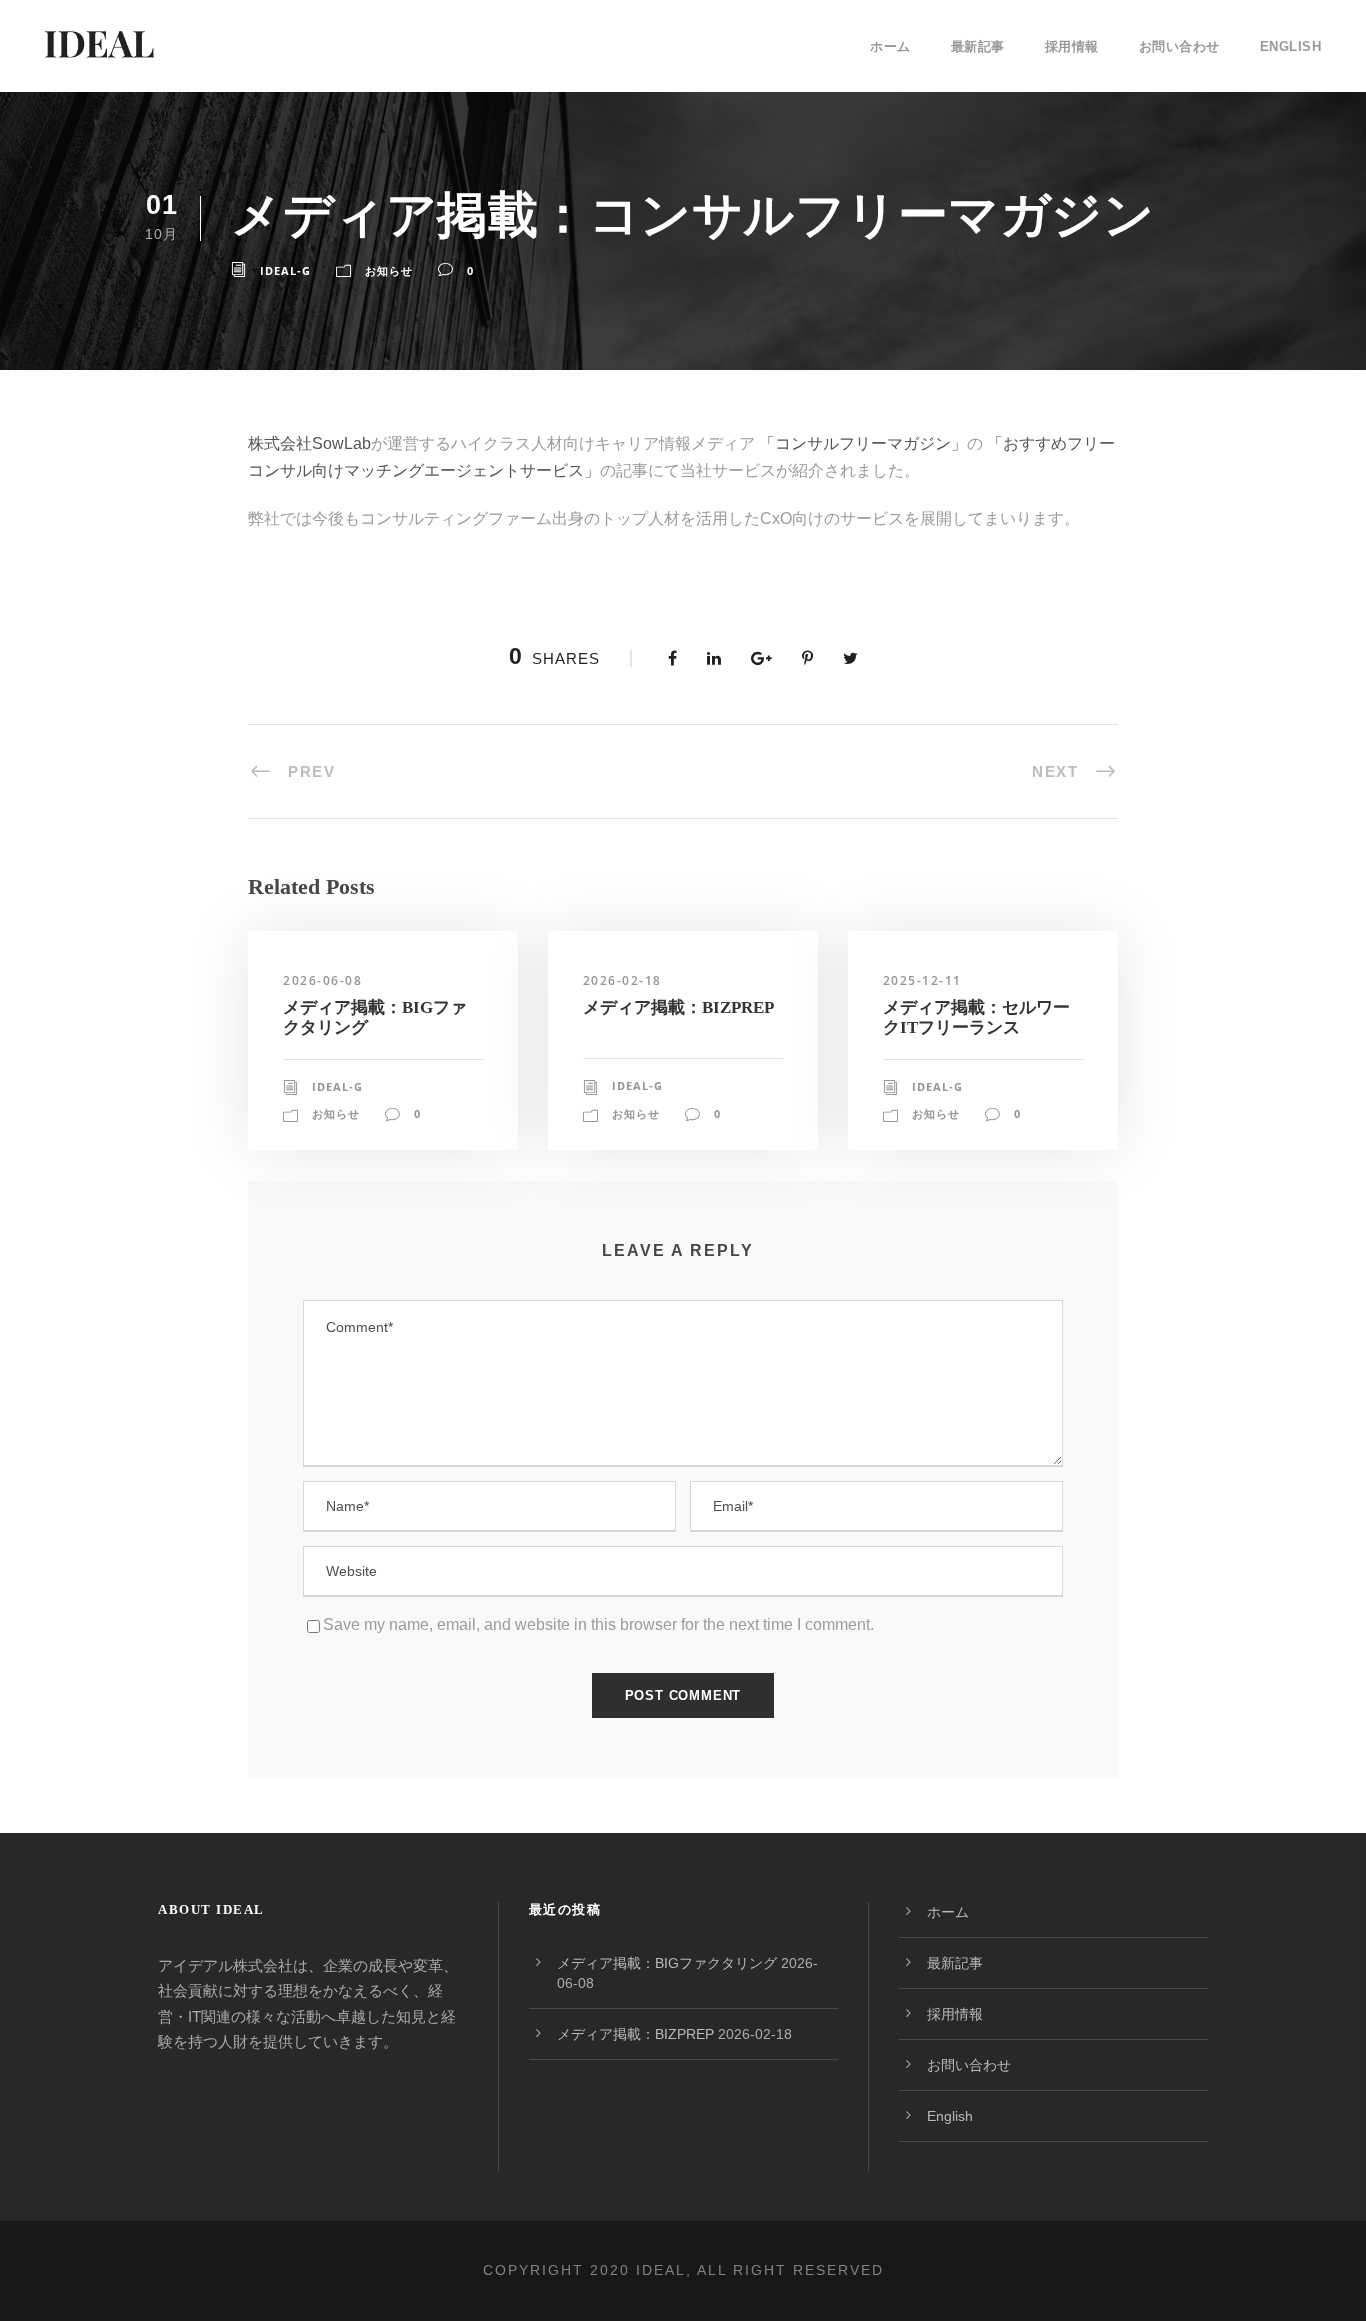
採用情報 (1072, 46)
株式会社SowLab (309, 443)
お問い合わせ (1179, 46)
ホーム (890, 46)
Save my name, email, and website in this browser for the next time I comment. (598, 1624)
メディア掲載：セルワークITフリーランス (976, 1017)
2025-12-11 (922, 980)
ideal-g (285, 270)
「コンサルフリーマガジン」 (861, 443)
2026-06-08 (322, 980)
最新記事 (978, 46)
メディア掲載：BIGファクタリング (667, 1963)
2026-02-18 (622, 980)
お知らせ (389, 270)
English (1291, 46)
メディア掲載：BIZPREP (678, 1007)
